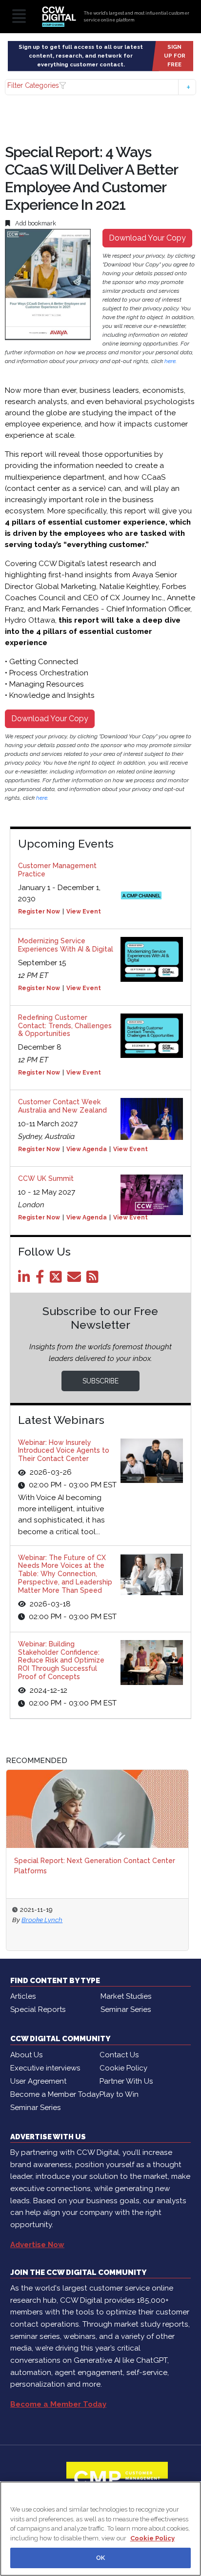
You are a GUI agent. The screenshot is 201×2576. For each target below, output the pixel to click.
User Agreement (38, 2081)
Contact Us (119, 2055)
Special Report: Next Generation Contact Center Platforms (95, 1866)
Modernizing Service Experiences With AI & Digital (66, 945)
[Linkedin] (26, 1279)
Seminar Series (126, 2009)
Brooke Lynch (42, 1920)
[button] (100, 87)
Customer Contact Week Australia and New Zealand (62, 1106)
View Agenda (87, 1149)
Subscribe (100, 1381)
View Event (84, 912)
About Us (26, 2055)
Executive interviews (45, 2068)
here (170, 361)
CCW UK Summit (46, 1178)
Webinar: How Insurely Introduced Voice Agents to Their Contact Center (64, 1451)
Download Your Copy (147, 238)
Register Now (39, 912)
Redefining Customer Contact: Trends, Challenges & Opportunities (65, 1026)
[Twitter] (58, 1279)
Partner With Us (126, 2081)
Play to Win (119, 2094)
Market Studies (126, 1996)
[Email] (76, 1279)
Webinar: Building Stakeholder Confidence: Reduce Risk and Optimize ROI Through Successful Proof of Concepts (61, 1660)
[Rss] (94, 1279)
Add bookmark (35, 223)
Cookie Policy (123, 2068)
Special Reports (38, 2009)
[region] (100, 2529)
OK (100, 2558)
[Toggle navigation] (19, 17)
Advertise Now (37, 2245)
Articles (23, 1996)
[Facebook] (42, 1279)
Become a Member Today (55, 2094)
